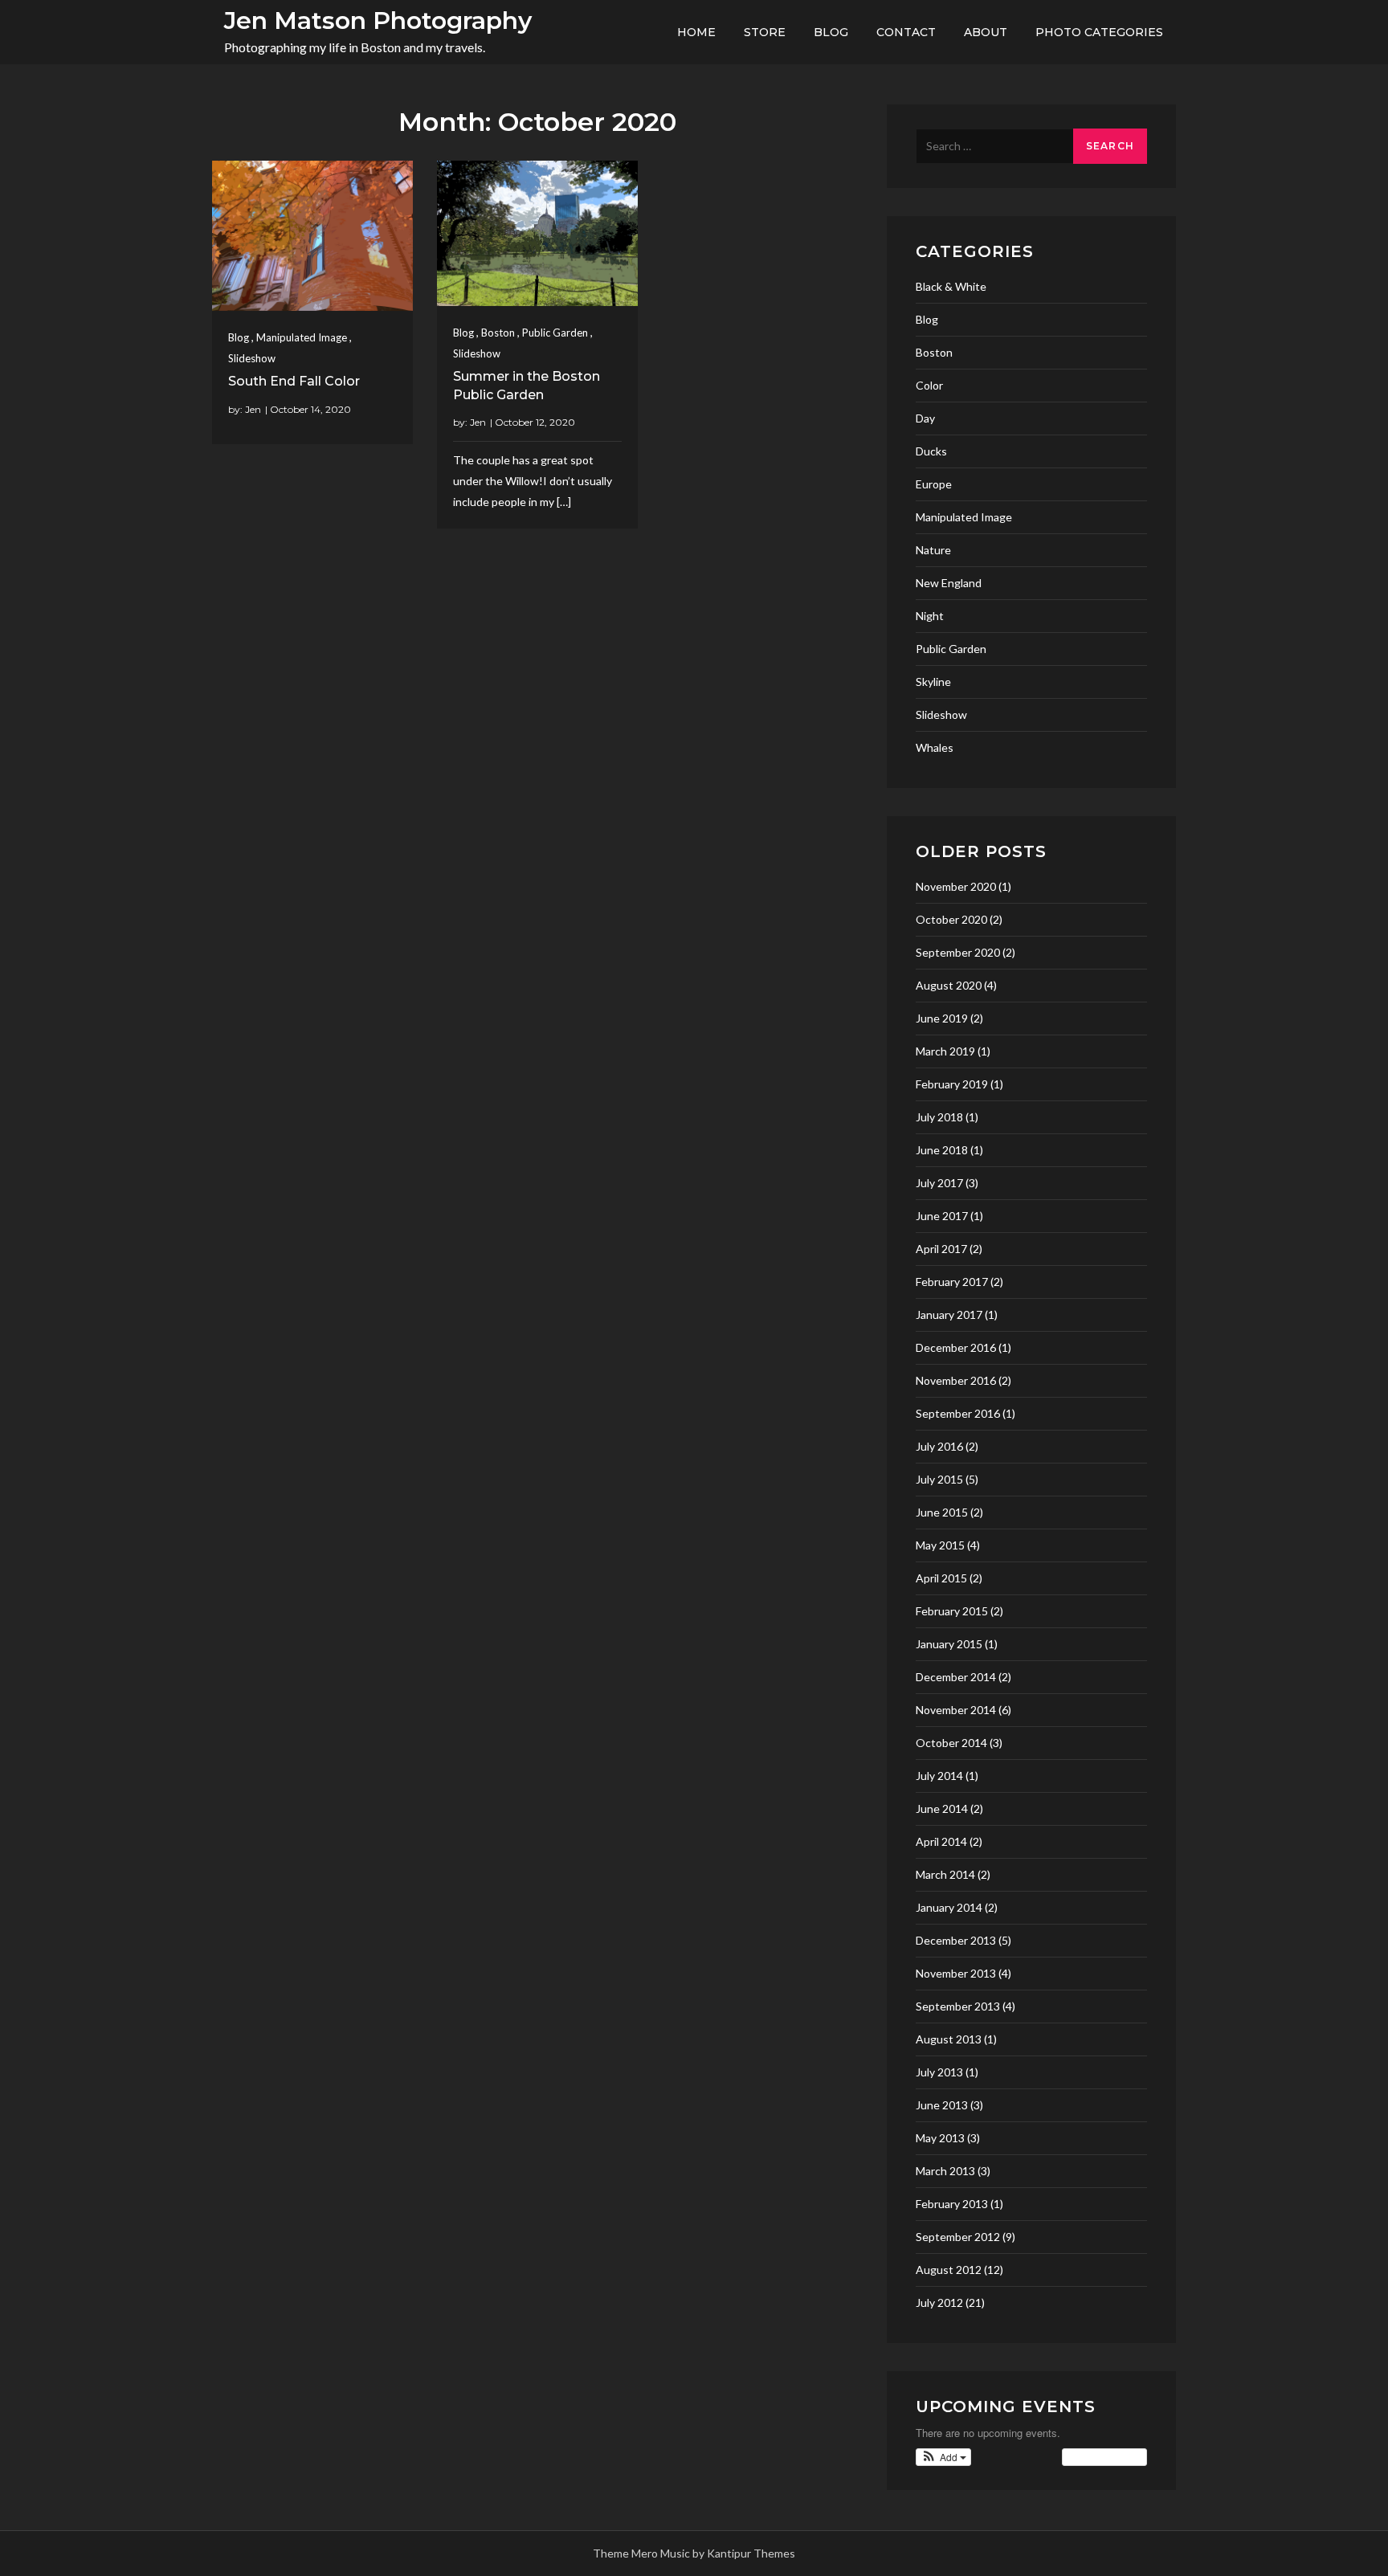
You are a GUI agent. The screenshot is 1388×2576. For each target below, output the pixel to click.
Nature (933, 550)
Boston (498, 333)
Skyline (933, 682)
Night (930, 616)
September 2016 (958, 1413)
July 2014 (939, 1776)
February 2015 (952, 1611)
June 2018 (942, 1150)
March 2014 (945, 1874)
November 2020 (956, 886)
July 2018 (939, 1117)
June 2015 (942, 1512)
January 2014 (949, 1907)
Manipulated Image (302, 337)
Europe (934, 484)
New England (949, 583)
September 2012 (958, 2237)
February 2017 (952, 1282)
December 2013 (956, 1940)
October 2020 (951, 919)
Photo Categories (1099, 32)
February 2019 (952, 1084)
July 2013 (939, 2072)
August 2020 (949, 985)
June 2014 (942, 1809)
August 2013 (949, 2039)
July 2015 (939, 1479)
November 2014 (956, 1710)
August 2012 (949, 2270)
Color (929, 385)
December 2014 (956, 1677)
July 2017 (939, 1183)
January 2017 (949, 1315)
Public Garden (555, 333)
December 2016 (956, 1347)
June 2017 (942, 1216)
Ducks (931, 451)
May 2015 (940, 1545)
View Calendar (1100, 2457)
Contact (906, 32)
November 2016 (956, 1380)
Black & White (951, 286)
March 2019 (945, 1051)
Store (765, 32)
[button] (943, 2457)
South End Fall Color (294, 381)
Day (925, 418)
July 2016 (939, 1446)
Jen (253, 409)
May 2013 (940, 2138)
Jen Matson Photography (378, 20)
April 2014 (941, 1841)
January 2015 (949, 1644)
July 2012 (939, 2302)
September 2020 (958, 952)
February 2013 (952, 2204)
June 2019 (942, 1018)
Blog (831, 32)
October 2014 (951, 1743)
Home (696, 32)
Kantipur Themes (751, 2553)
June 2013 (942, 2105)
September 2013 (958, 2006)
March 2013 (945, 2171)
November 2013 (956, 1973)
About (986, 32)
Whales (935, 747)
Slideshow (252, 358)
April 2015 (941, 1578)
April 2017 (941, 1249)
